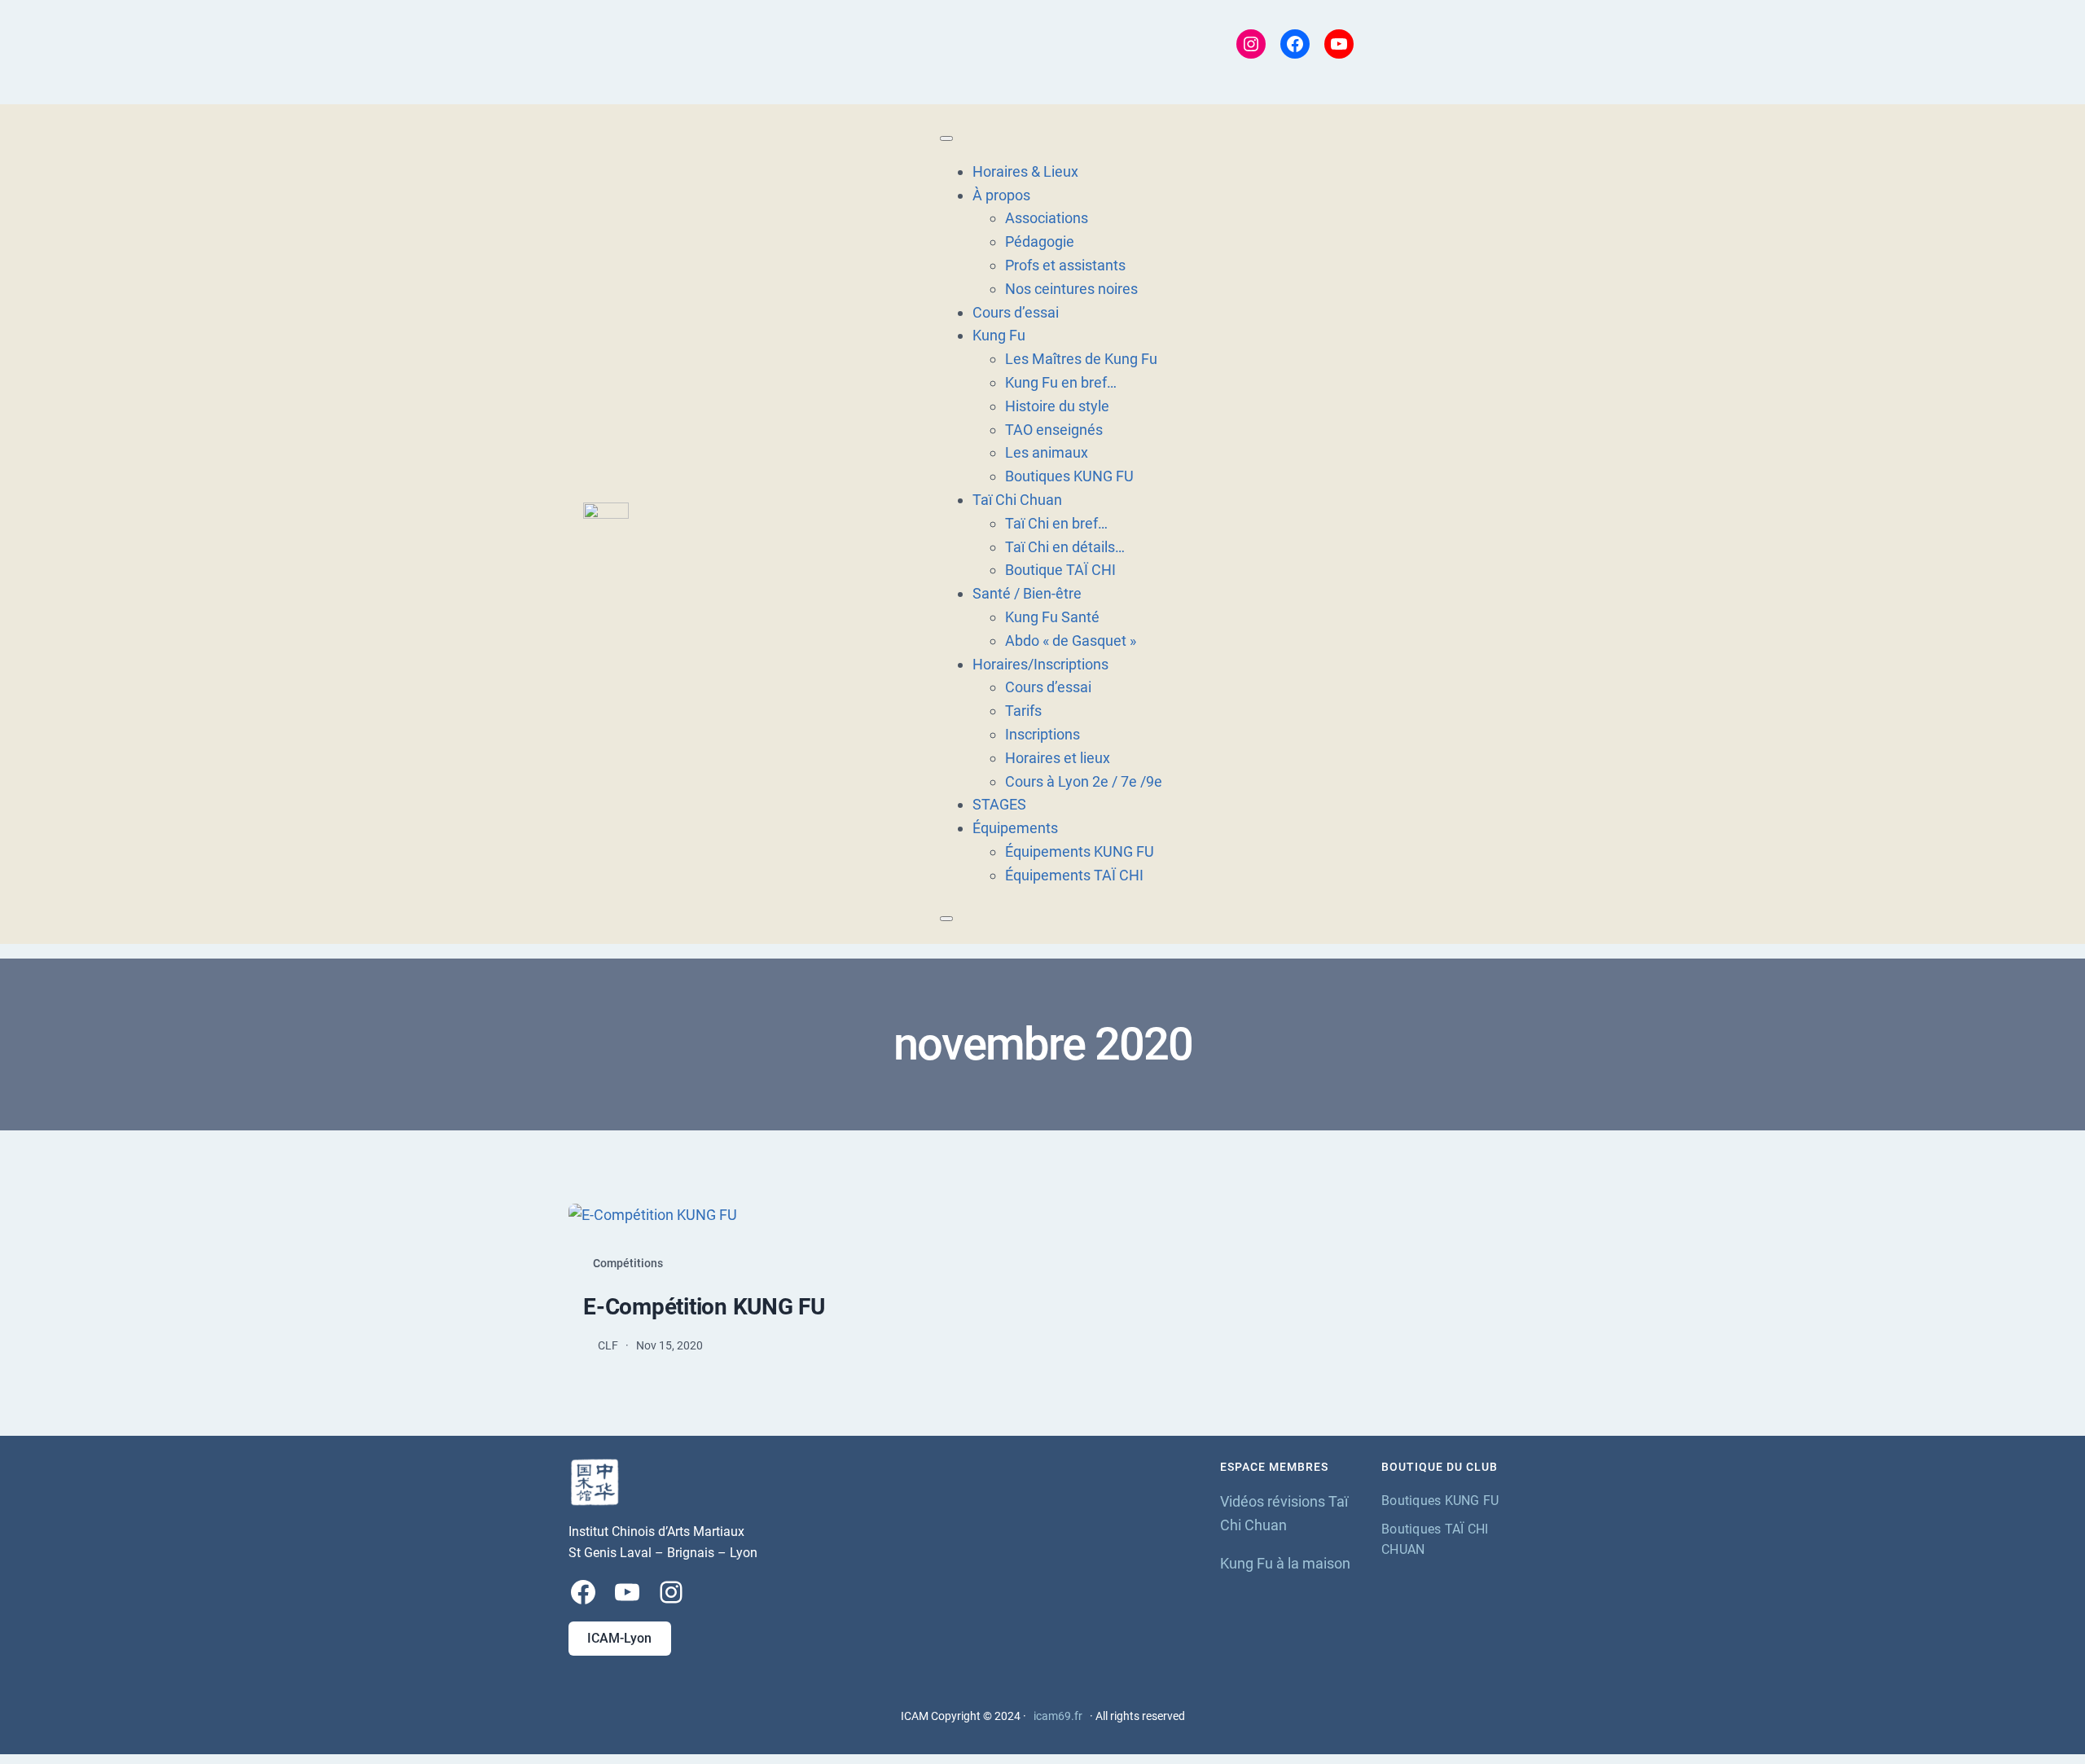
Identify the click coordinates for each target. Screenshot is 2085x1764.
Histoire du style (1057, 406)
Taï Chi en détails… (1065, 547)
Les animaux (1047, 452)
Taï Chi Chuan (1017, 500)
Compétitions (628, 1263)
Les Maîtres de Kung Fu (1081, 359)
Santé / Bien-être (1027, 593)
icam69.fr (1058, 1716)
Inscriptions (1042, 734)
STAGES (999, 804)
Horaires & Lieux (1025, 171)
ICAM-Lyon (619, 1638)
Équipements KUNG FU (1080, 851)
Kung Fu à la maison (1285, 1563)
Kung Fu (999, 335)
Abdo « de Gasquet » (1071, 641)
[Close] (946, 919)
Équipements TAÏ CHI (1074, 875)
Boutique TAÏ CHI (1060, 570)
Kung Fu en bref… (1061, 382)
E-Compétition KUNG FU (704, 1307)
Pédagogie (1040, 241)
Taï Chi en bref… (1056, 523)
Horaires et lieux (1058, 758)
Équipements (1015, 828)
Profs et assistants (1065, 265)
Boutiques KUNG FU (1069, 476)
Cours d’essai (1016, 312)
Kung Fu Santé (1052, 617)
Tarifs (1023, 711)
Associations (1047, 218)
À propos (1001, 195)
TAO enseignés (1054, 430)
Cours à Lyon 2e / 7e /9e (1084, 781)
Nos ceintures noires (1071, 289)
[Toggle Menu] (946, 138)
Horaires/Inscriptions (1040, 664)
